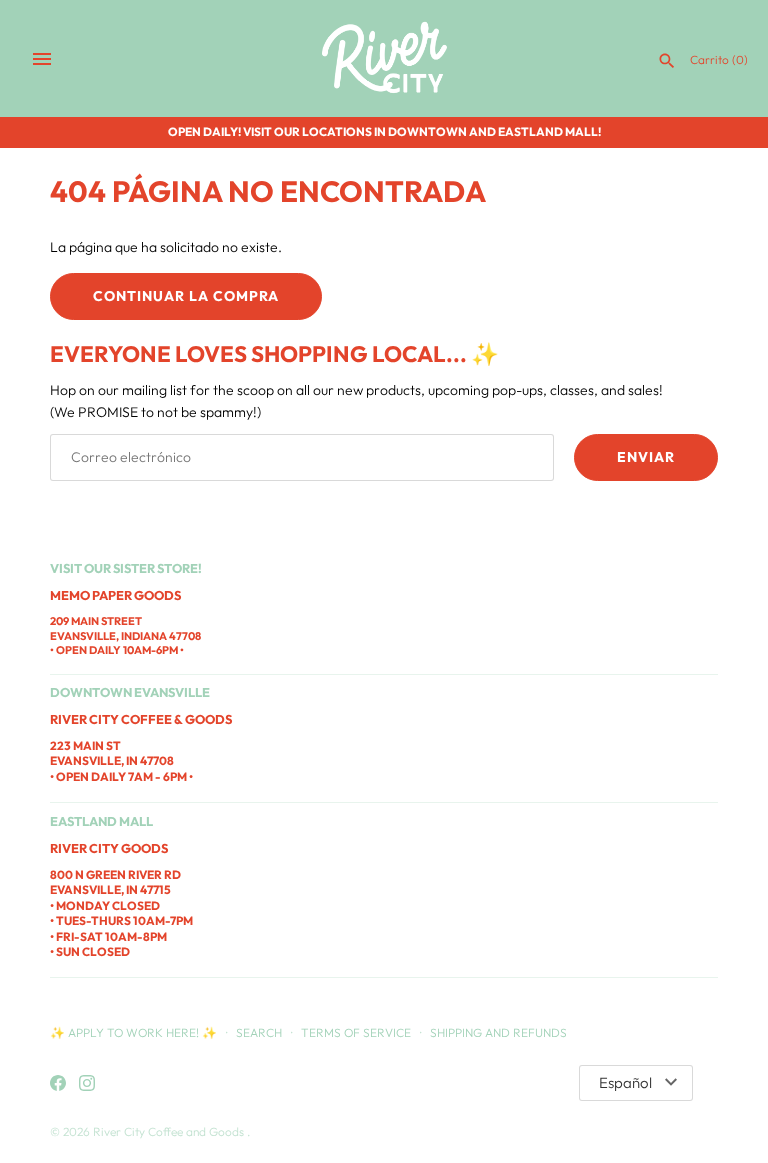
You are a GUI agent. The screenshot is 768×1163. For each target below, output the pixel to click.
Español (625, 1082)
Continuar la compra (186, 296)
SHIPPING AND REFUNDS (498, 1032)
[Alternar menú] (42, 59)
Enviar (646, 457)
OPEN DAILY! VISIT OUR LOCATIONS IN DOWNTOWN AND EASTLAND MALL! (384, 131)
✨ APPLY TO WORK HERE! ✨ (135, 1032)
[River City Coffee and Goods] (384, 58)
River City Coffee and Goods (170, 1131)
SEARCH (259, 1032)
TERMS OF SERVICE (356, 1032)
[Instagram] (87, 1084)
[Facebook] (58, 1084)
